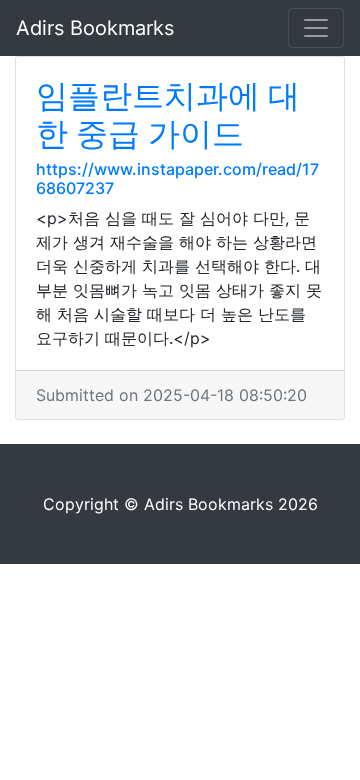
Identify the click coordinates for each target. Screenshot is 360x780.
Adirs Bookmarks (95, 28)
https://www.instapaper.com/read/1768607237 (177, 178)
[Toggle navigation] (316, 28)
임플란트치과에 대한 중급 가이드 (168, 114)
